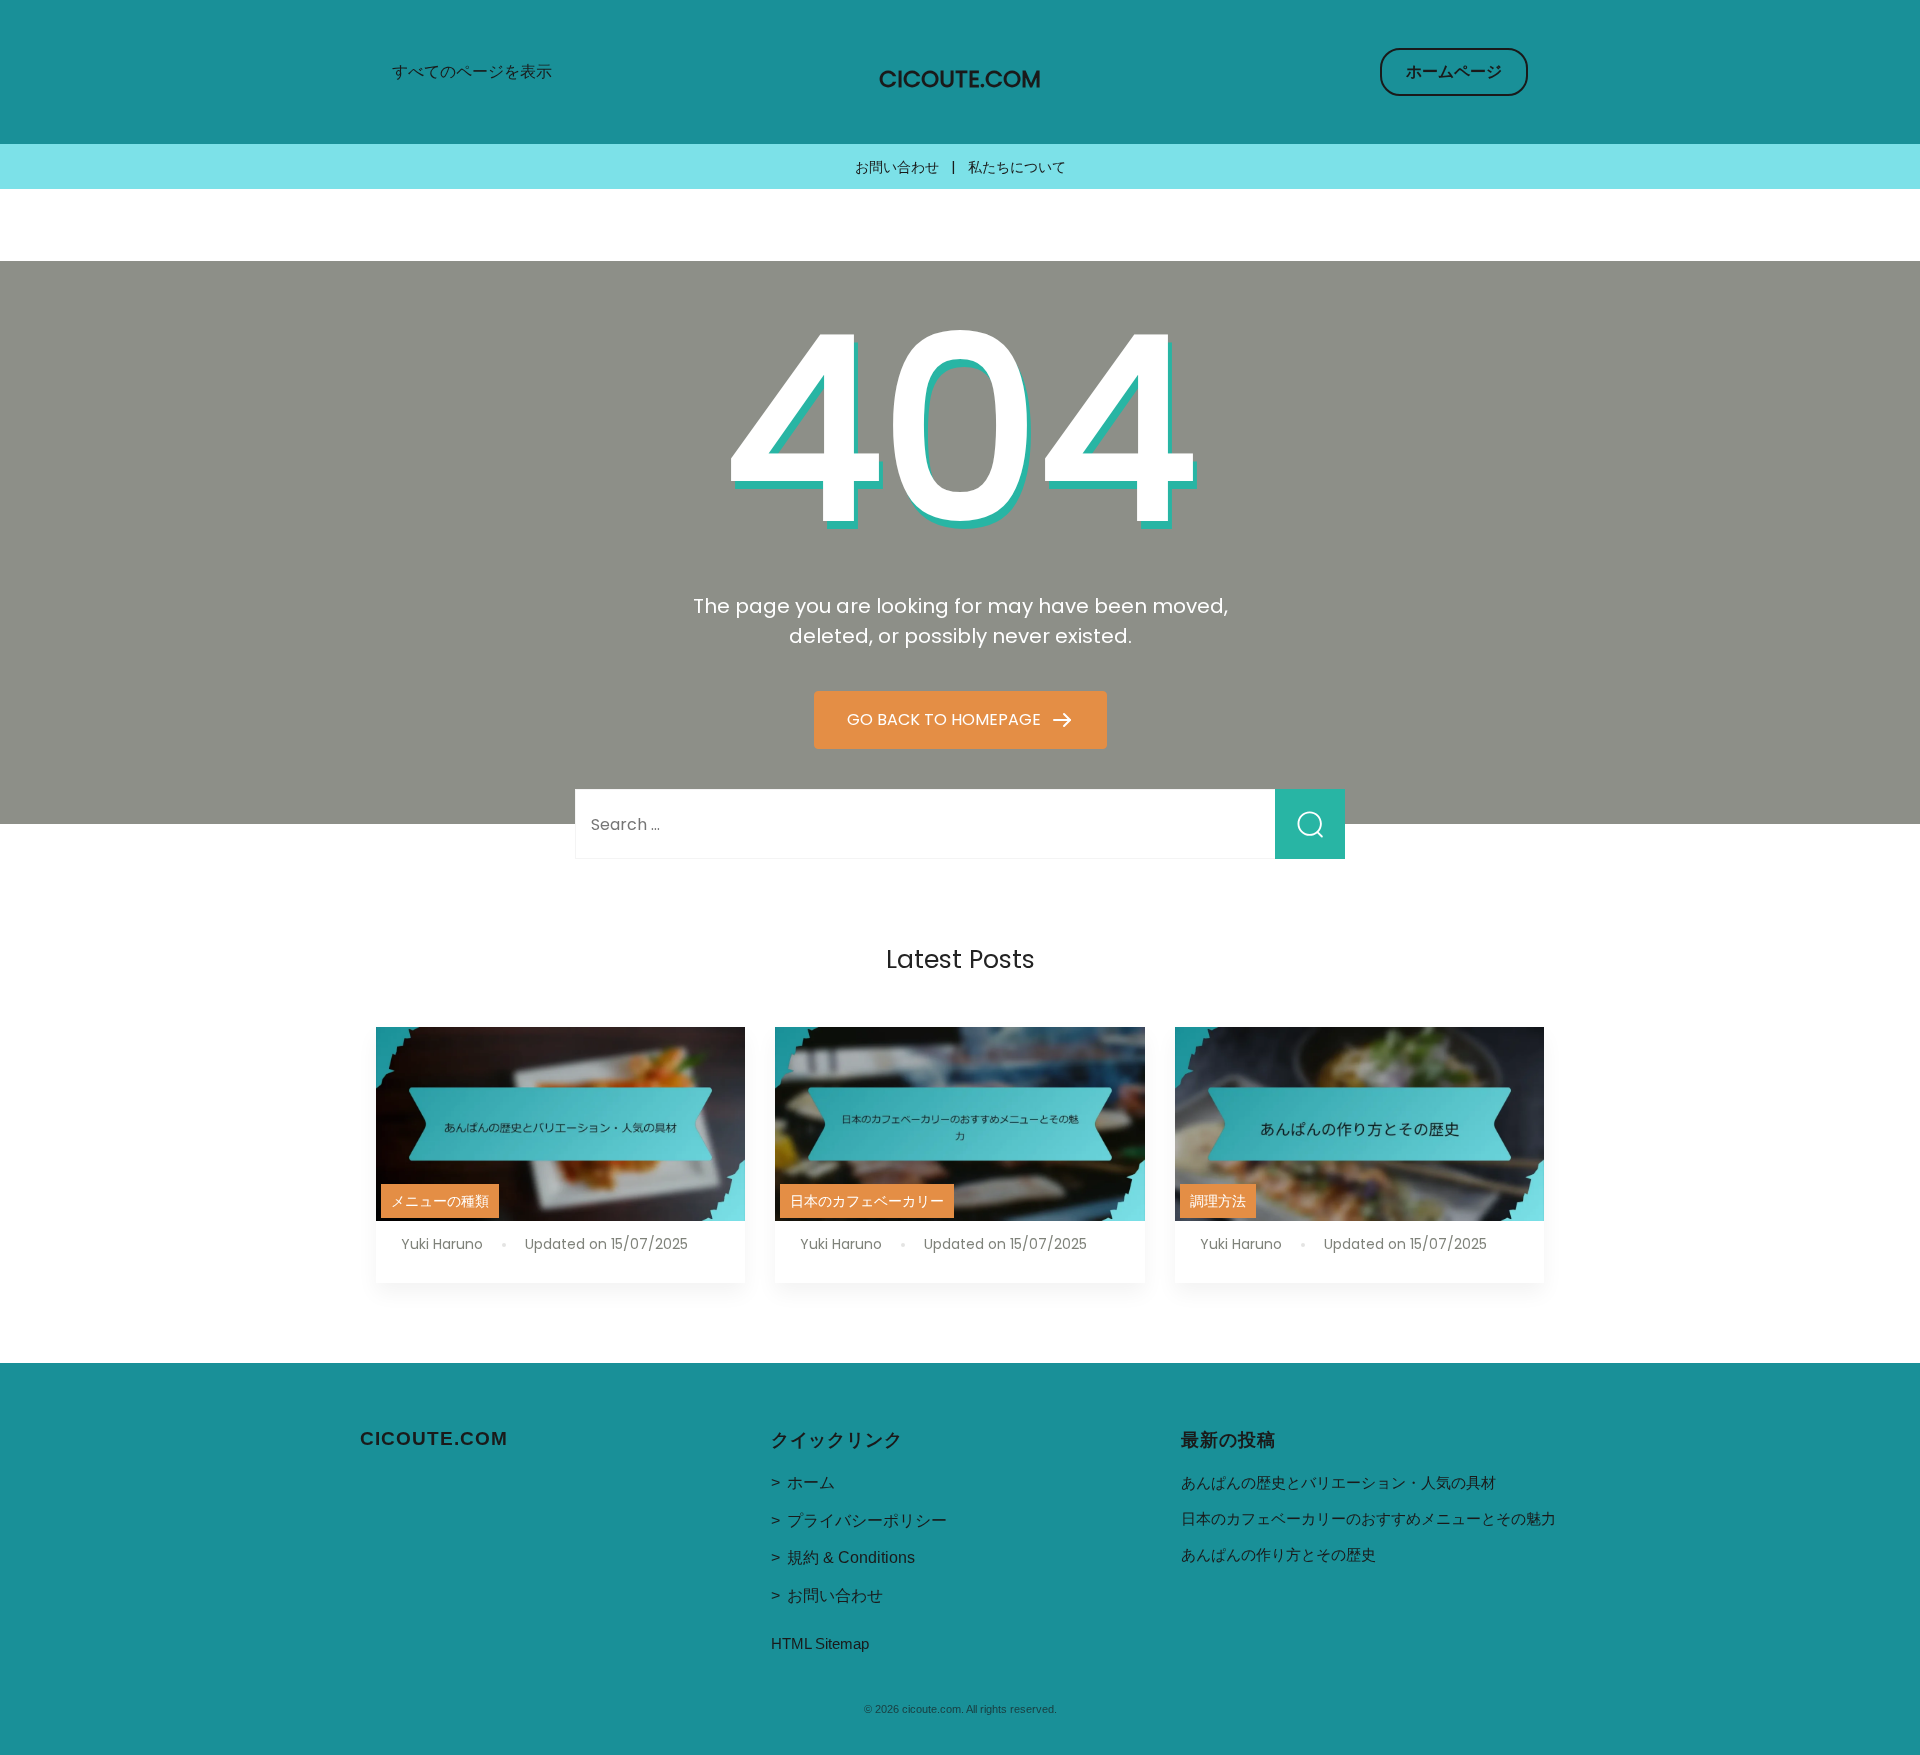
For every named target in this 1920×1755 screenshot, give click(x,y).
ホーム (811, 1482)
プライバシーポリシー (867, 1520)
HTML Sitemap (820, 1643)
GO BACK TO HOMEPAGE (946, 719)
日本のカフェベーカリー (867, 1201)
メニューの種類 (440, 1201)
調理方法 (1218, 1201)
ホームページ (1454, 71)
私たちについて (1017, 167)
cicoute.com (960, 79)
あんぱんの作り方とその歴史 (1278, 1554)
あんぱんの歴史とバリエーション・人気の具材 (1338, 1482)
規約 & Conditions (851, 1557)
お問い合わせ (897, 167)
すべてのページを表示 (472, 71)
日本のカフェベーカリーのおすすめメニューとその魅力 (1368, 1518)
